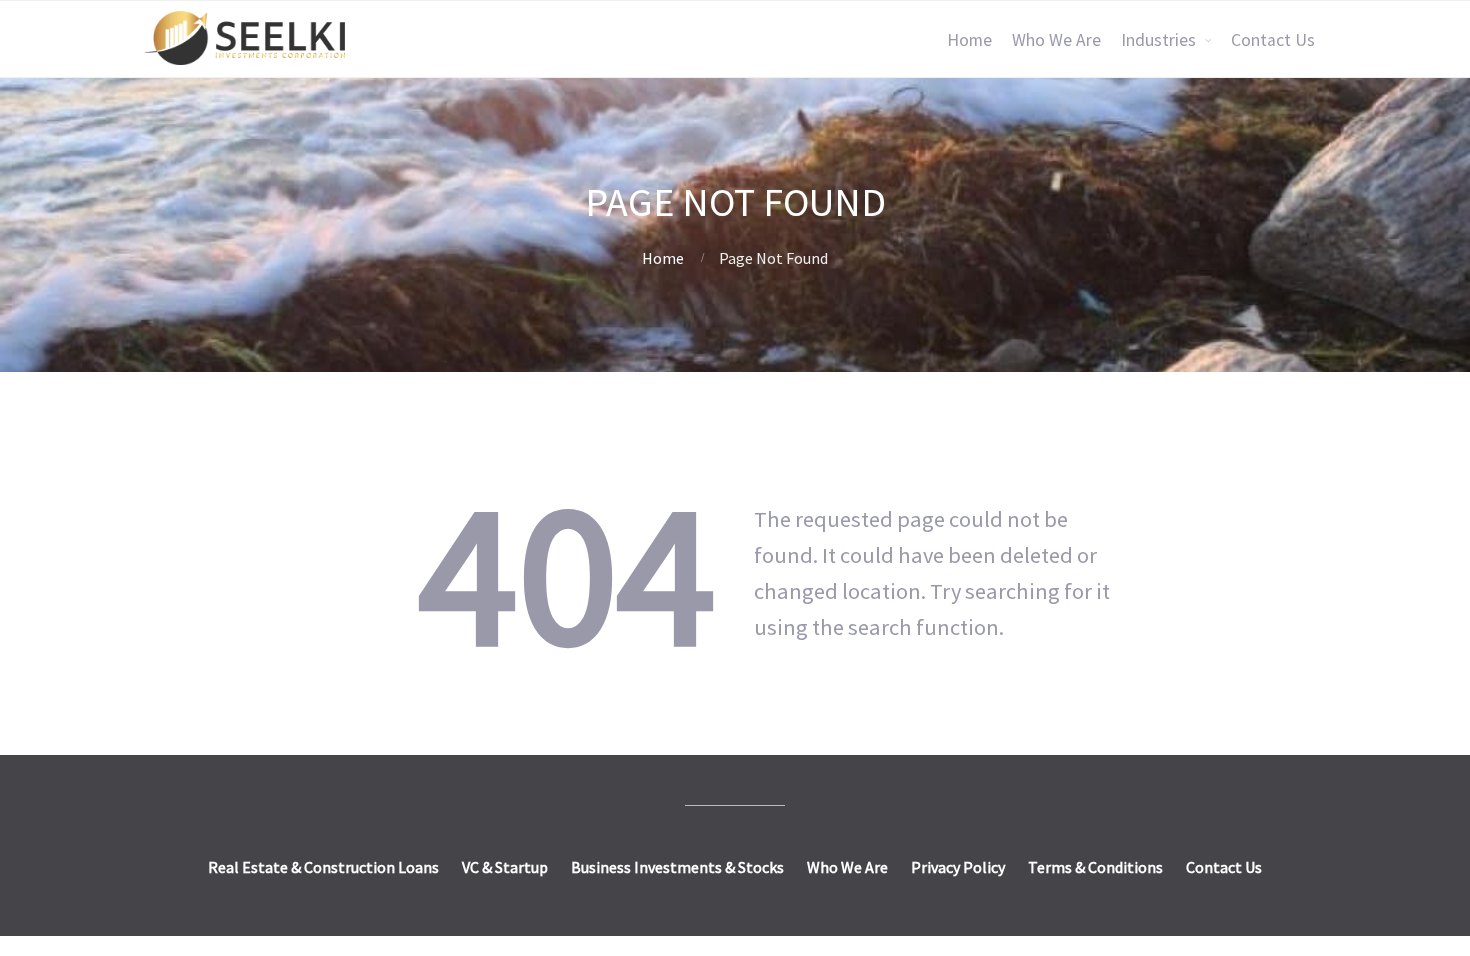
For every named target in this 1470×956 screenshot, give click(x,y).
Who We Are (1056, 40)
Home (969, 40)
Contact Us (1273, 40)
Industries (1158, 40)
